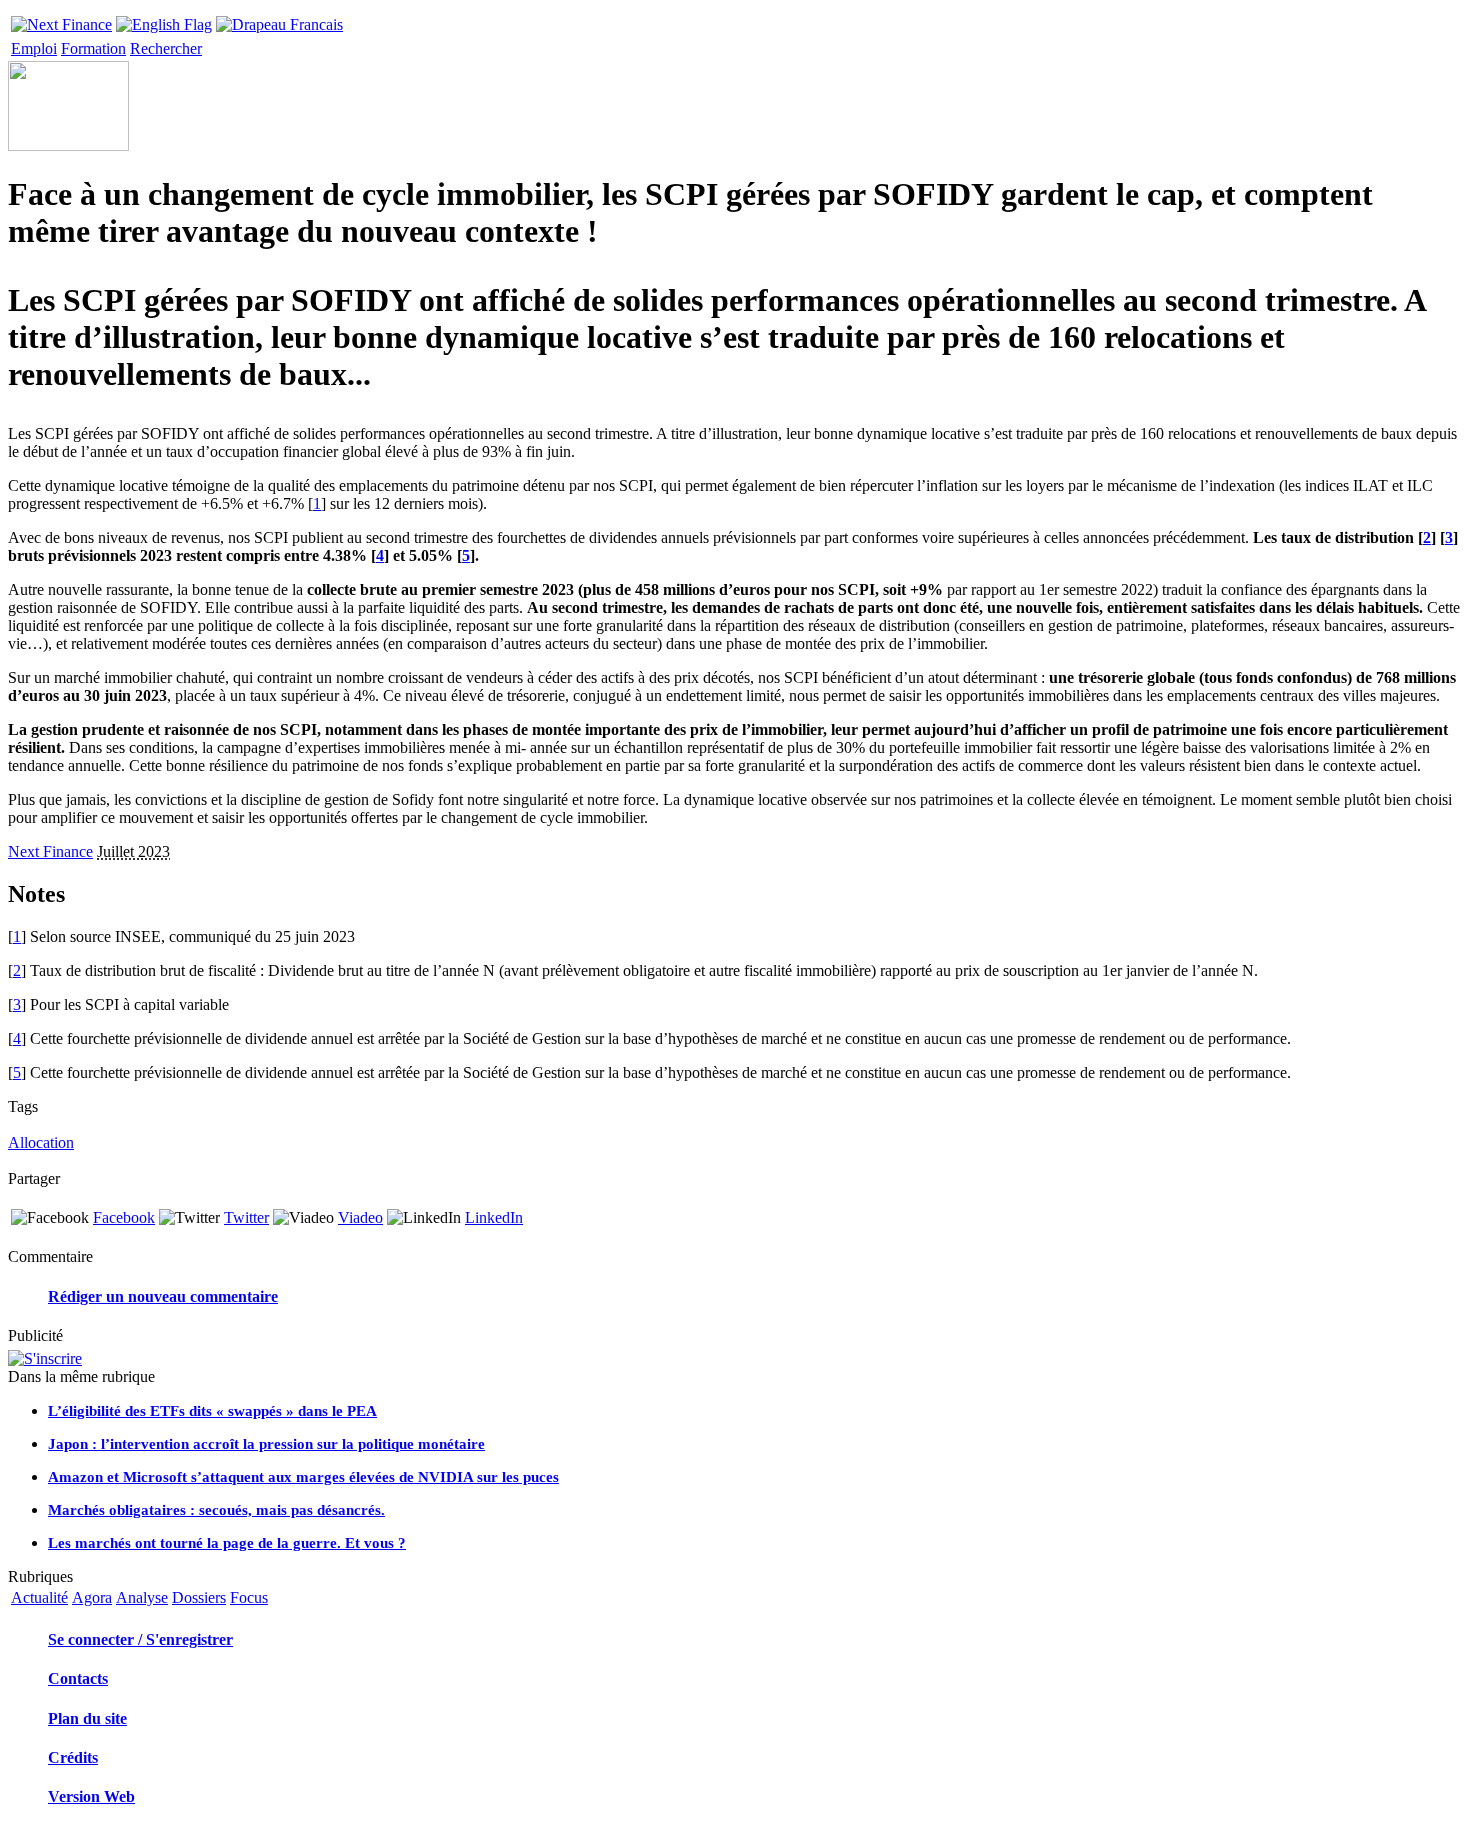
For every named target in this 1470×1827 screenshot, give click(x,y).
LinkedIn (494, 1217)
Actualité (39, 1597)
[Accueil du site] (61, 19)
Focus (249, 1597)
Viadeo (360, 1217)
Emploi (34, 48)
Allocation (41, 1142)
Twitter (246, 1217)
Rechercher (166, 48)
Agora (92, 1597)
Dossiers (199, 1597)
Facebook (124, 1217)
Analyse (142, 1597)
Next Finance (50, 851)
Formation (93, 48)
